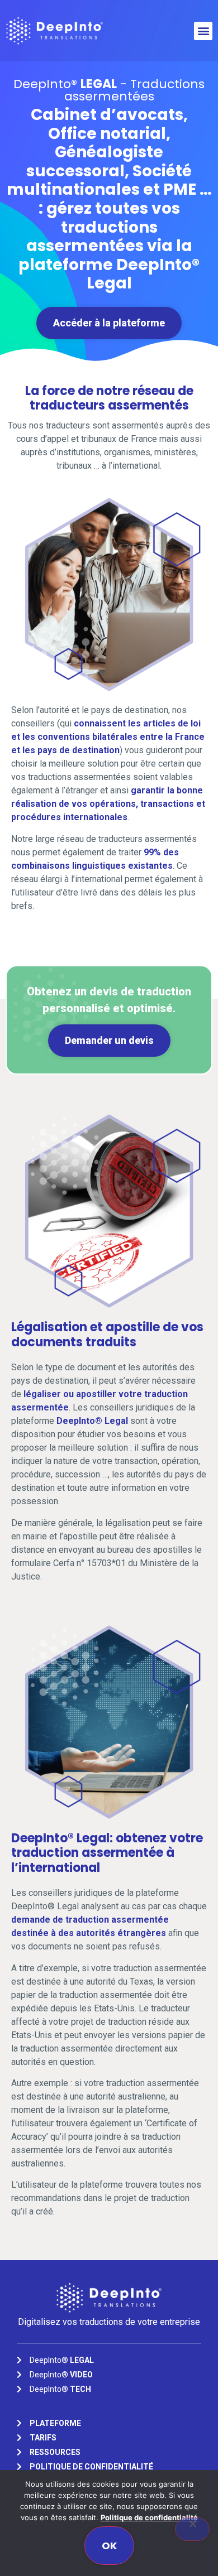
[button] (203, 31)
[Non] (192, 2529)
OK (109, 2546)
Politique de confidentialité (149, 2517)
